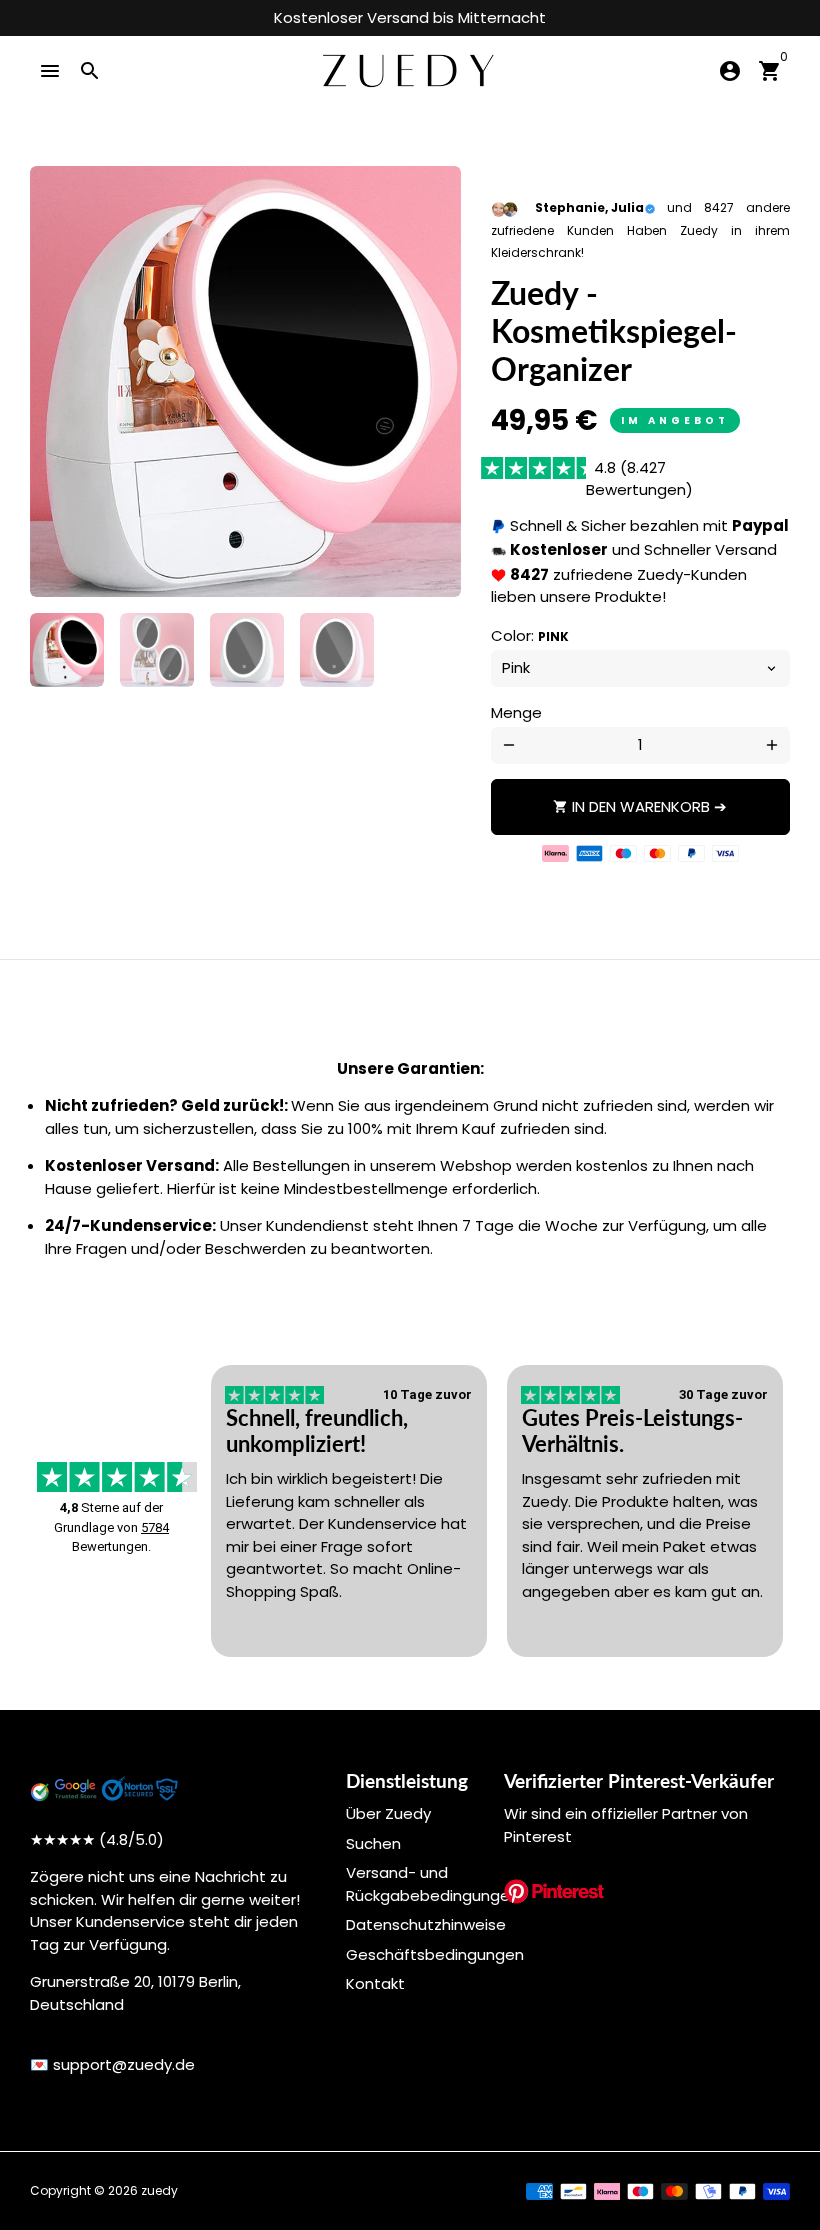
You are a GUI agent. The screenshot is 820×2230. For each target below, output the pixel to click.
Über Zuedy (388, 1813)
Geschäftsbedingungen (435, 1954)
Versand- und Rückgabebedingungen (432, 1884)
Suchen (373, 1843)
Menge (516, 712)
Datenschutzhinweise (426, 1924)
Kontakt (375, 1983)
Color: (530, 635)
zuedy (159, 2190)
